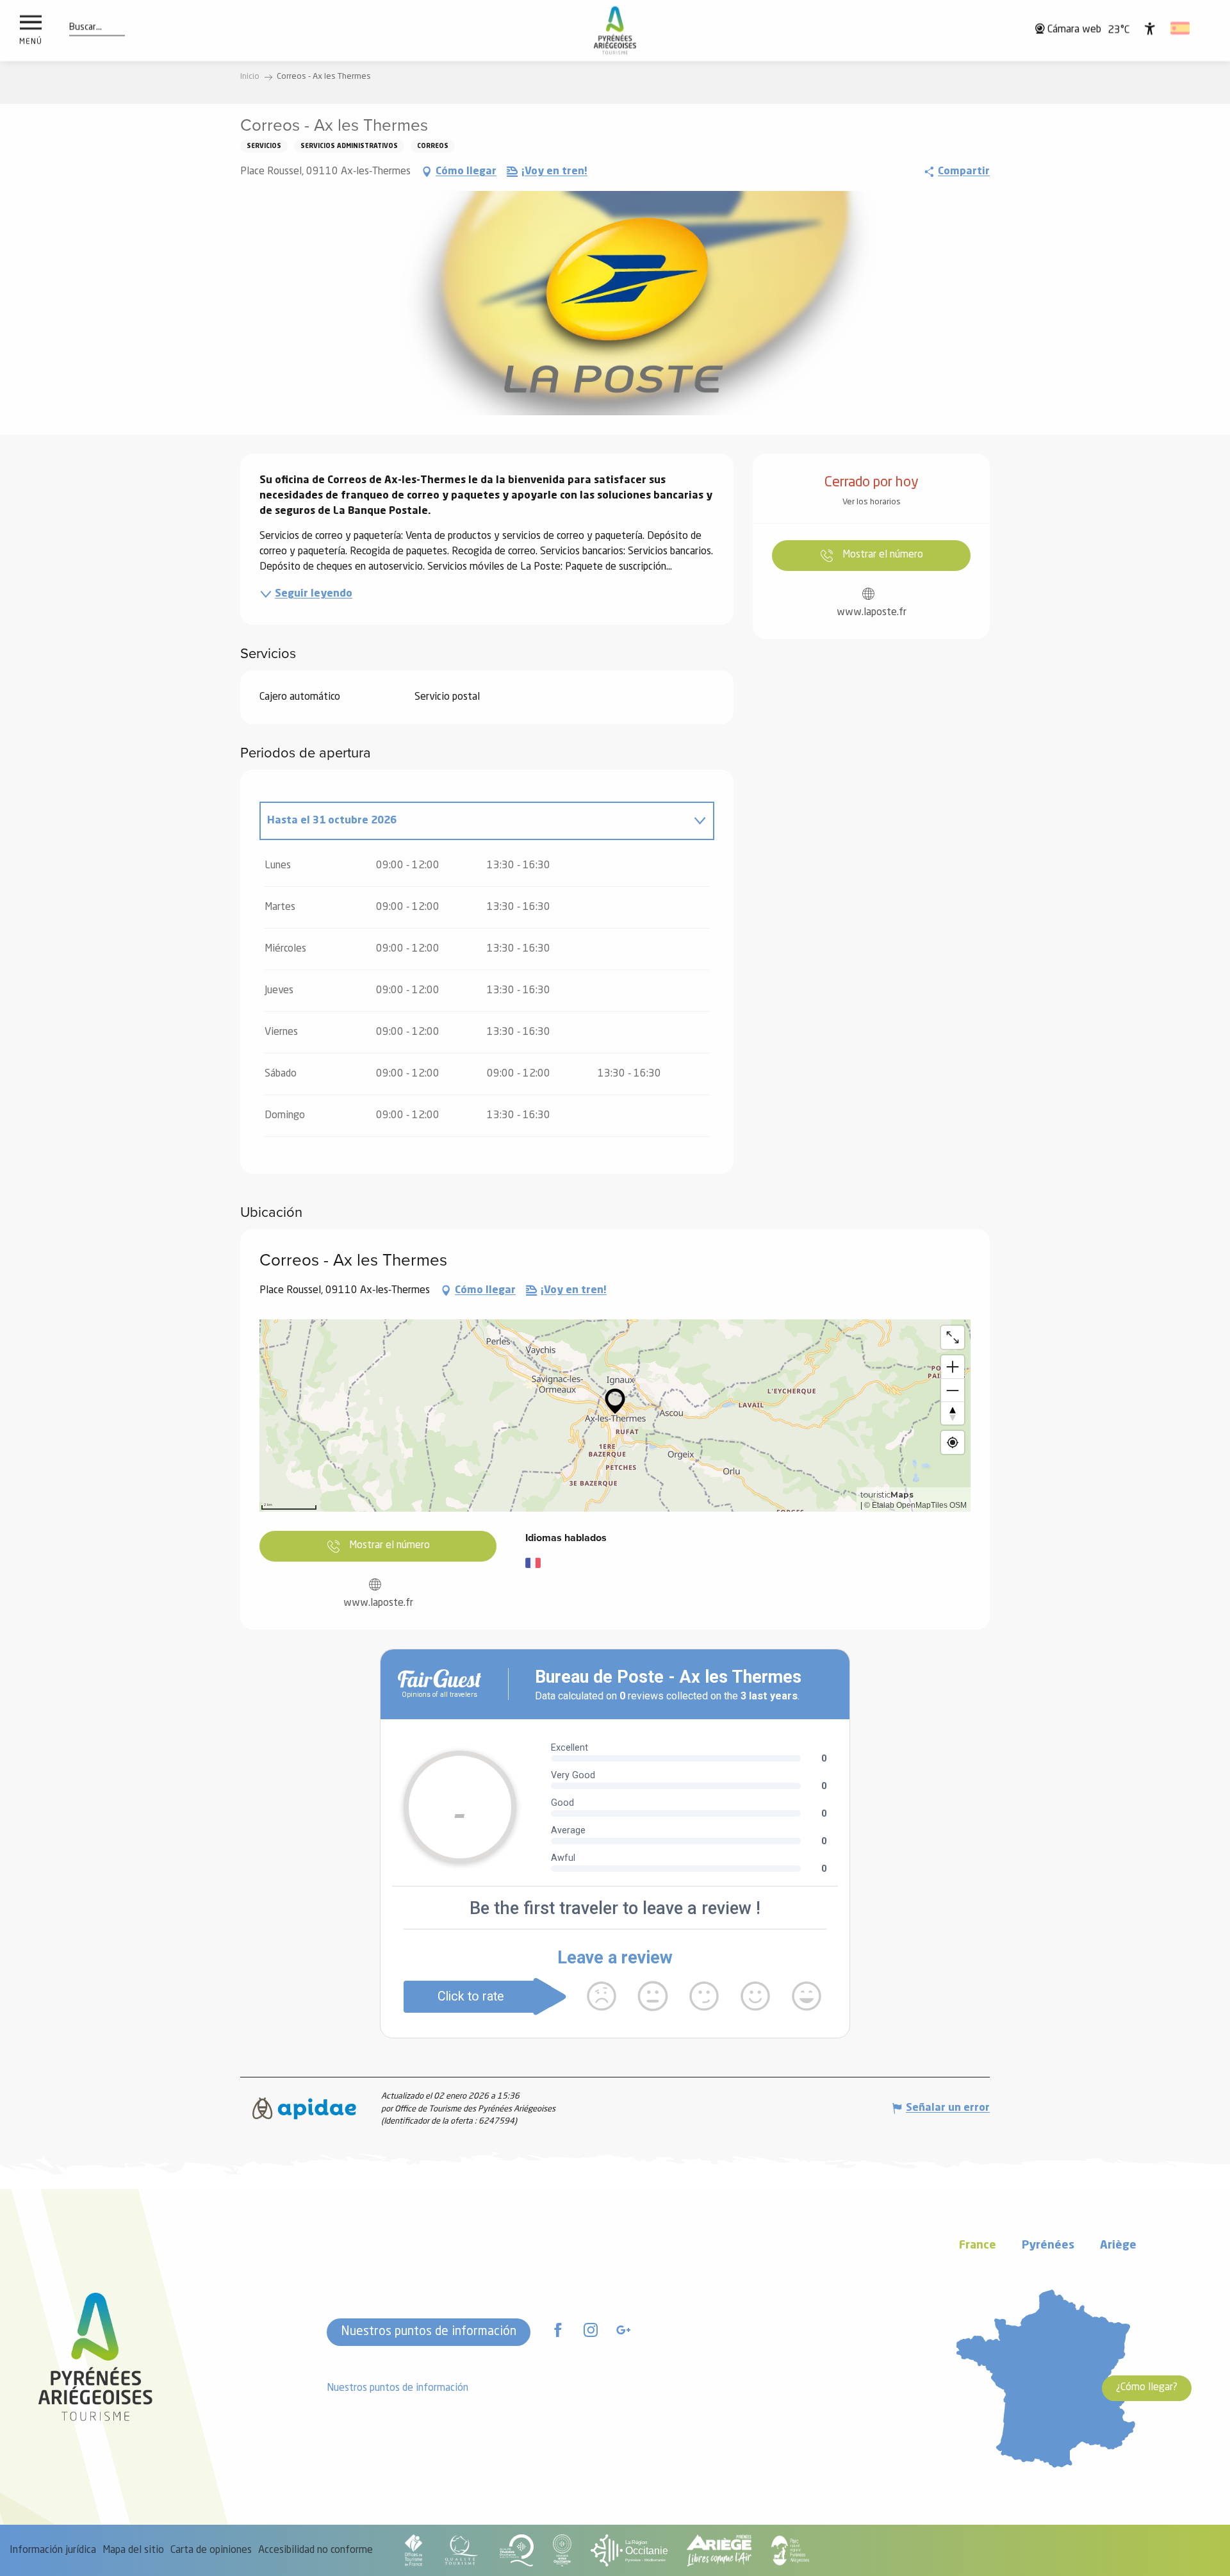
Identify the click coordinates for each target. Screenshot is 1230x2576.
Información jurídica (53, 2550)
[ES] (1181, 28)
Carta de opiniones (211, 2550)
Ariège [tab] (1118, 2246)
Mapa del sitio (133, 2550)
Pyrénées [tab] (1048, 2246)
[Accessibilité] (1150, 28)
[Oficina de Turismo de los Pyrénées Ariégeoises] (615, 30)
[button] (86, 28)
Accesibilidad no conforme (316, 2550)
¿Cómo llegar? (1147, 2388)
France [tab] (978, 2246)
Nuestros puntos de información (429, 2332)
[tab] (474, 821)
